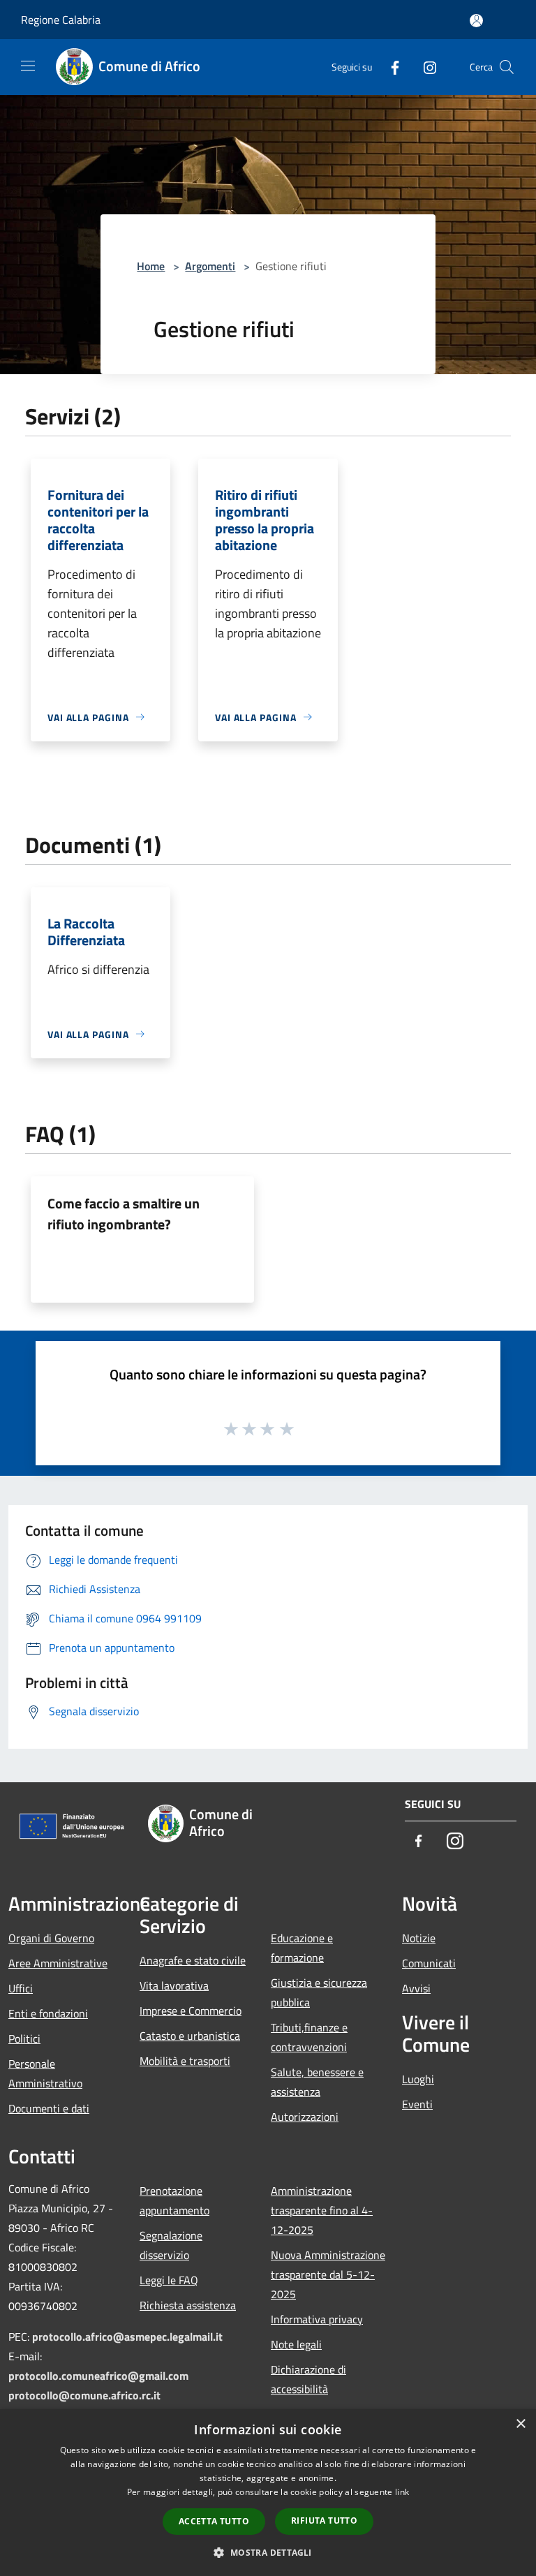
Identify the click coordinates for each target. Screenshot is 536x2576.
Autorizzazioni (305, 2117)
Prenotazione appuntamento (174, 2200)
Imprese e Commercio (191, 2011)
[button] (268, 2552)
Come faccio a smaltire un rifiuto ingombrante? (124, 1214)
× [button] (520, 2424)
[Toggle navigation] (28, 66)
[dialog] (268, 2493)
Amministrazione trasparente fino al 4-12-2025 (322, 2210)
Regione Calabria (61, 20)
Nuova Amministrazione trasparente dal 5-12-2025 (328, 2274)
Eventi (417, 2104)
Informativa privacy (317, 2319)
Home (151, 266)
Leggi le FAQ (169, 2280)
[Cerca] (507, 67)
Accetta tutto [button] (214, 2521)
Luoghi (418, 2079)
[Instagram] (424, 67)
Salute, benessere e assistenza (317, 2082)
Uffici (21, 1988)
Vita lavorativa (174, 1985)
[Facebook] (389, 67)
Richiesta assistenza (188, 2305)
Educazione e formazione (302, 1948)
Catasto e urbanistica (190, 2036)
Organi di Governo (51, 1938)
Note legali (296, 2344)
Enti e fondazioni (48, 2013)
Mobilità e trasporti (185, 2061)
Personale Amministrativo (45, 2073)
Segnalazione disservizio (171, 2245)
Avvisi (416, 1988)
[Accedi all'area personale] (476, 21)
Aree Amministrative (58, 1963)
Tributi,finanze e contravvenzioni (309, 2037)
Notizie (419, 1938)
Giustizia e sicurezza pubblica (319, 1992)
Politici (24, 2038)
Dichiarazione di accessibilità (308, 2379)
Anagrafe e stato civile (193, 1960)
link (402, 2492)
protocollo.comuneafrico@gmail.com (98, 2376)
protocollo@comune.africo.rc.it (84, 2395)
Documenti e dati (49, 2108)
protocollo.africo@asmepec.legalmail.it (127, 2337)
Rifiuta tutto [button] (324, 2521)
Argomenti (210, 266)
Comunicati (429, 1963)
